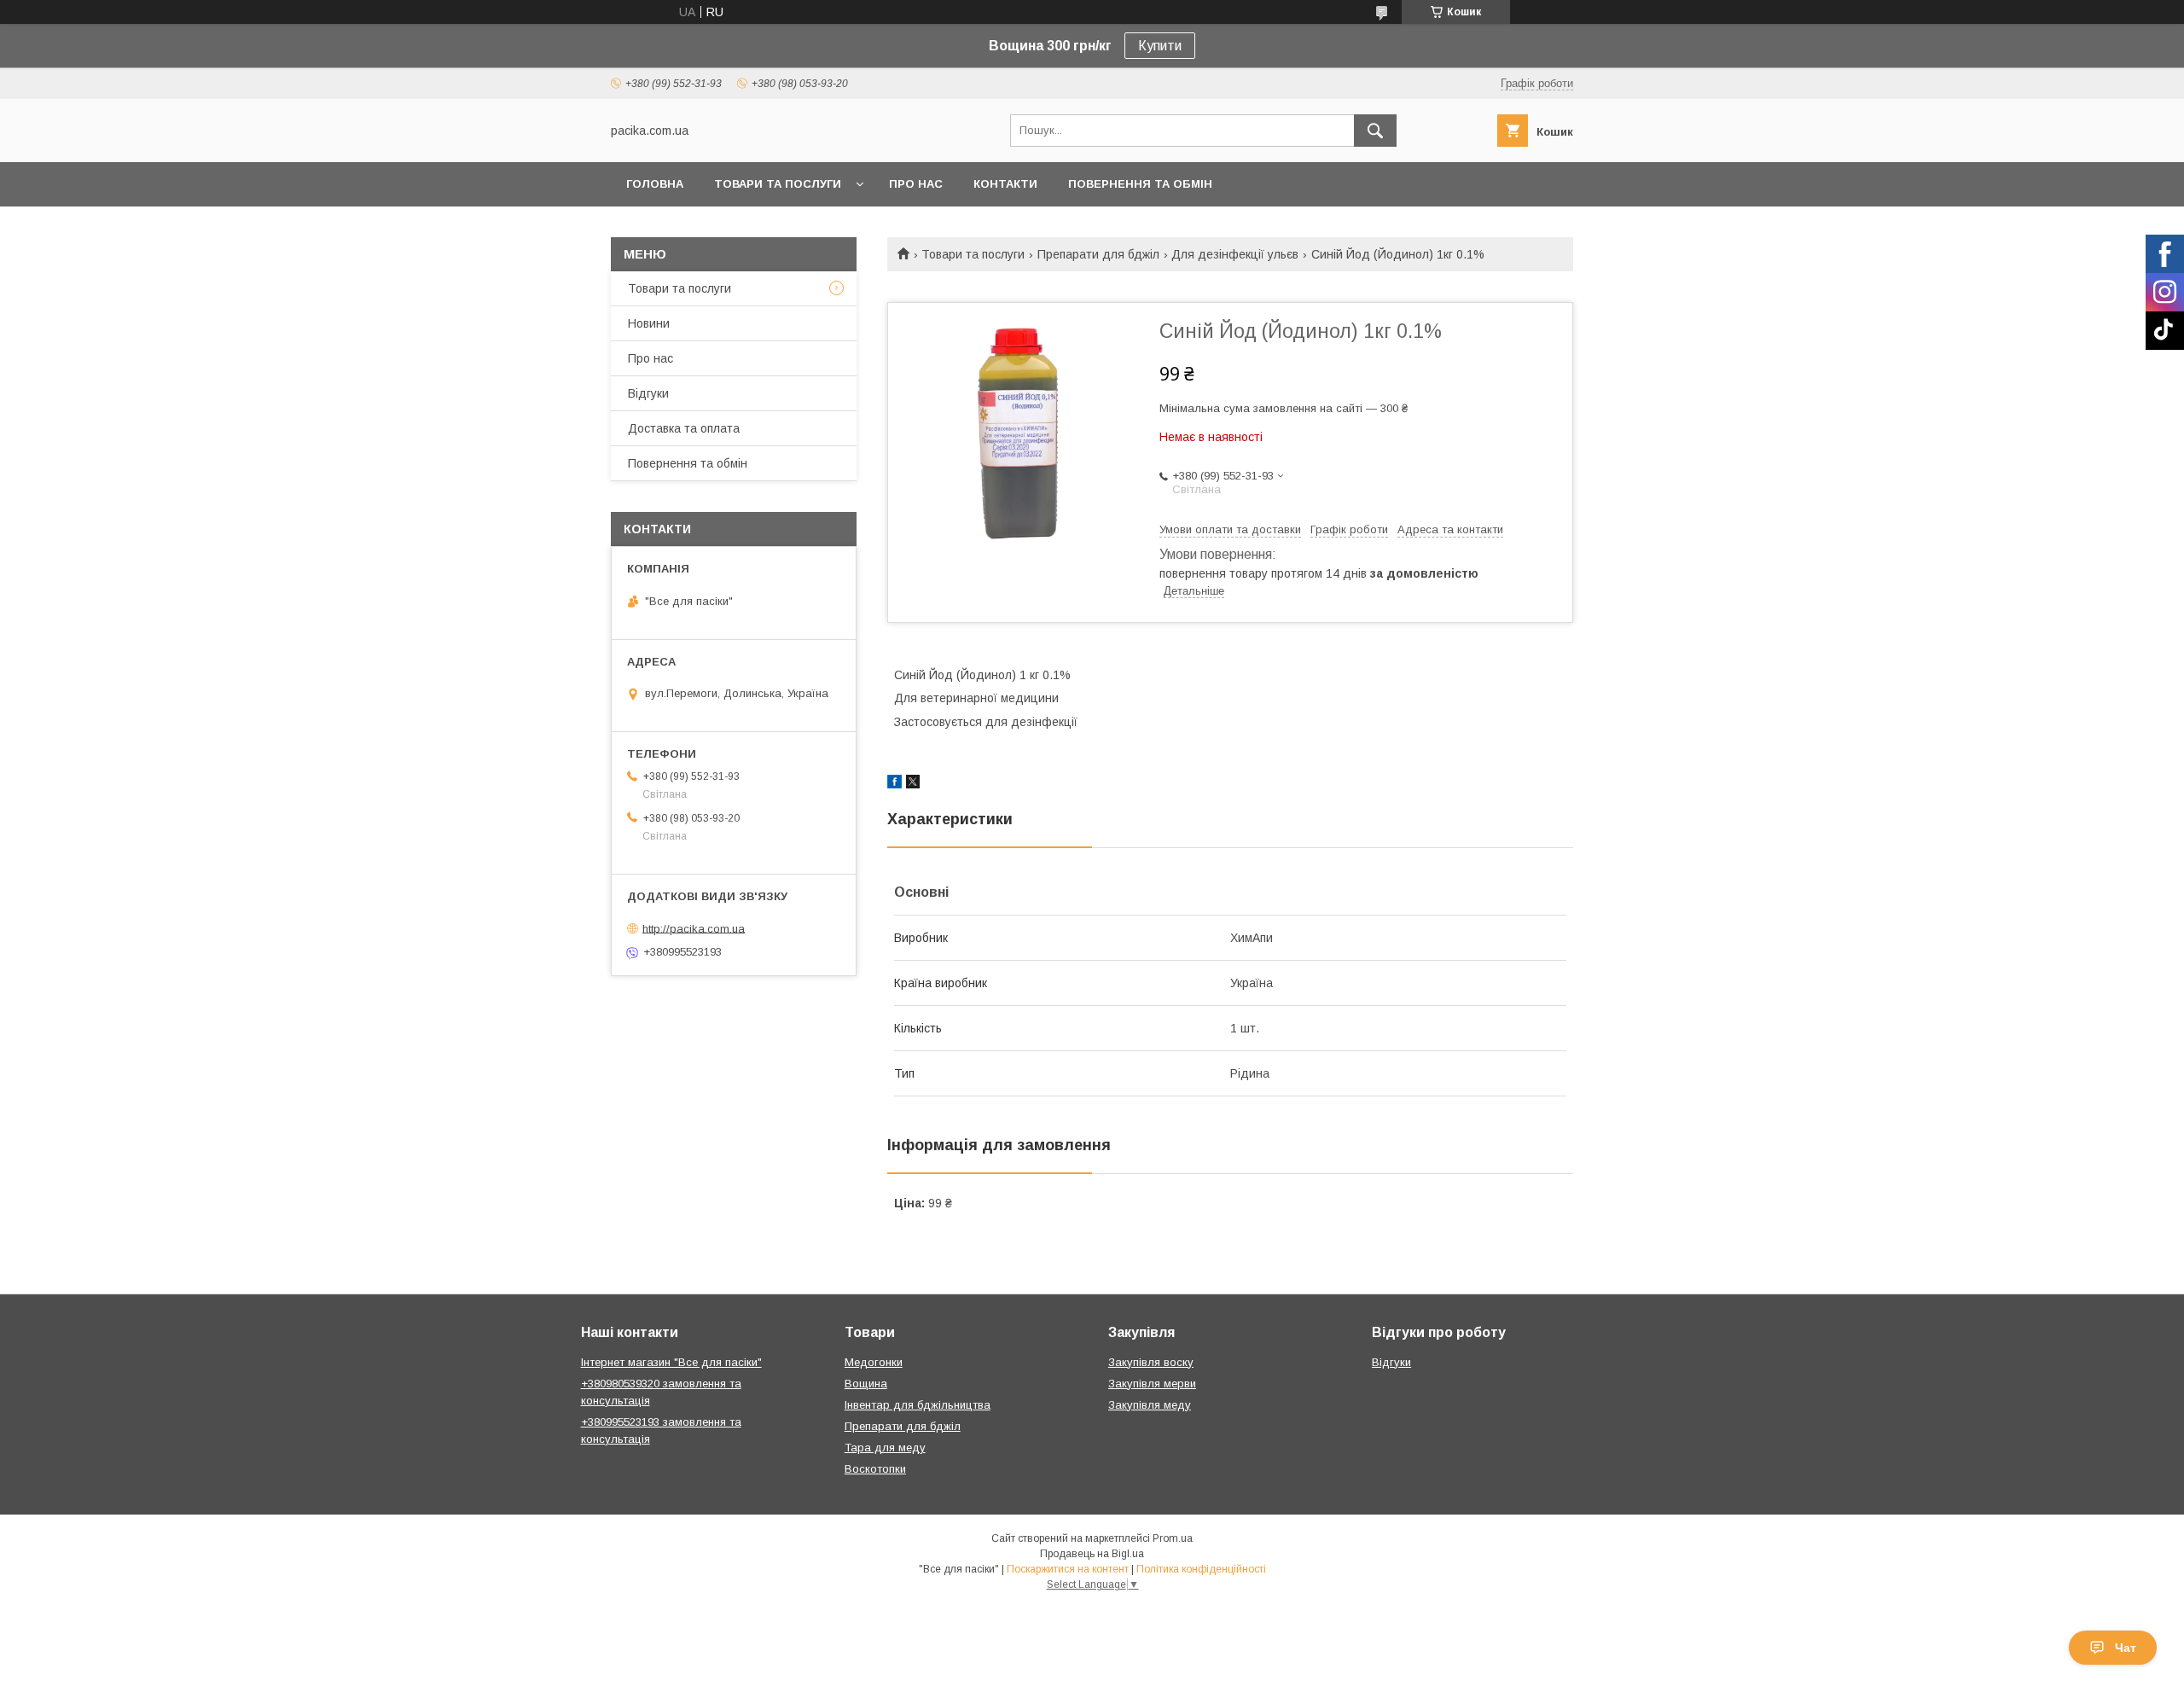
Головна (655, 184)
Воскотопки (875, 1469)
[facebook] (895, 784)
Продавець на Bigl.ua (1092, 1554)
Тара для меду (885, 1448)
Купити (1160, 46)
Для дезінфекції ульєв (1235, 254)
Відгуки (648, 393)
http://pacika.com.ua (694, 928)
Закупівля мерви (1152, 1384)
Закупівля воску (1151, 1362)
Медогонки (874, 1362)
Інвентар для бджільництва (918, 1405)
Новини (649, 323)
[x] (913, 784)
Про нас (916, 184)
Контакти (1005, 184)
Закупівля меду (1150, 1405)
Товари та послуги (778, 184)
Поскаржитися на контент (1068, 1569)
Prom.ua (1173, 1538)
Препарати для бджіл (1098, 254)
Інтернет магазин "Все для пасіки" (671, 1362)
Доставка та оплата (684, 428)
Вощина (866, 1384)
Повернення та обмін (1140, 184)
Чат (2126, 1648)
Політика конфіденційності (1201, 1569)
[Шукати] (1375, 131)
